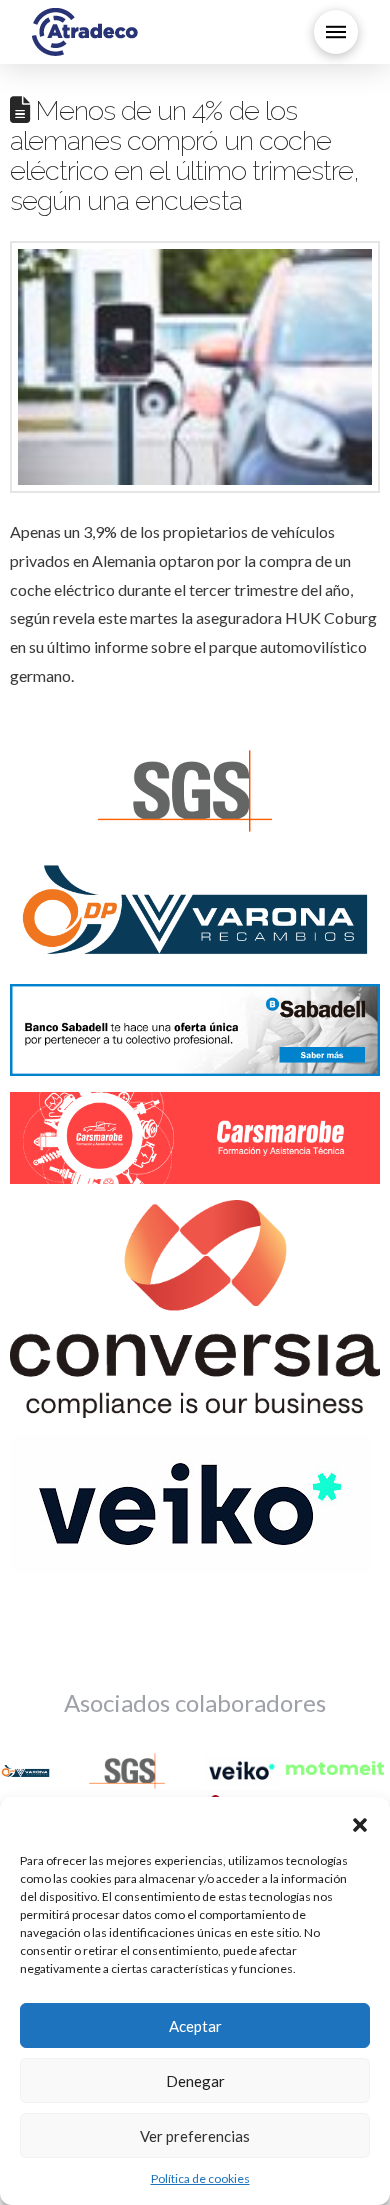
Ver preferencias (195, 2136)
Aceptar (195, 2026)
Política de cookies (200, 2178)
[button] (360, 1822)
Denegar (195, 2081)
